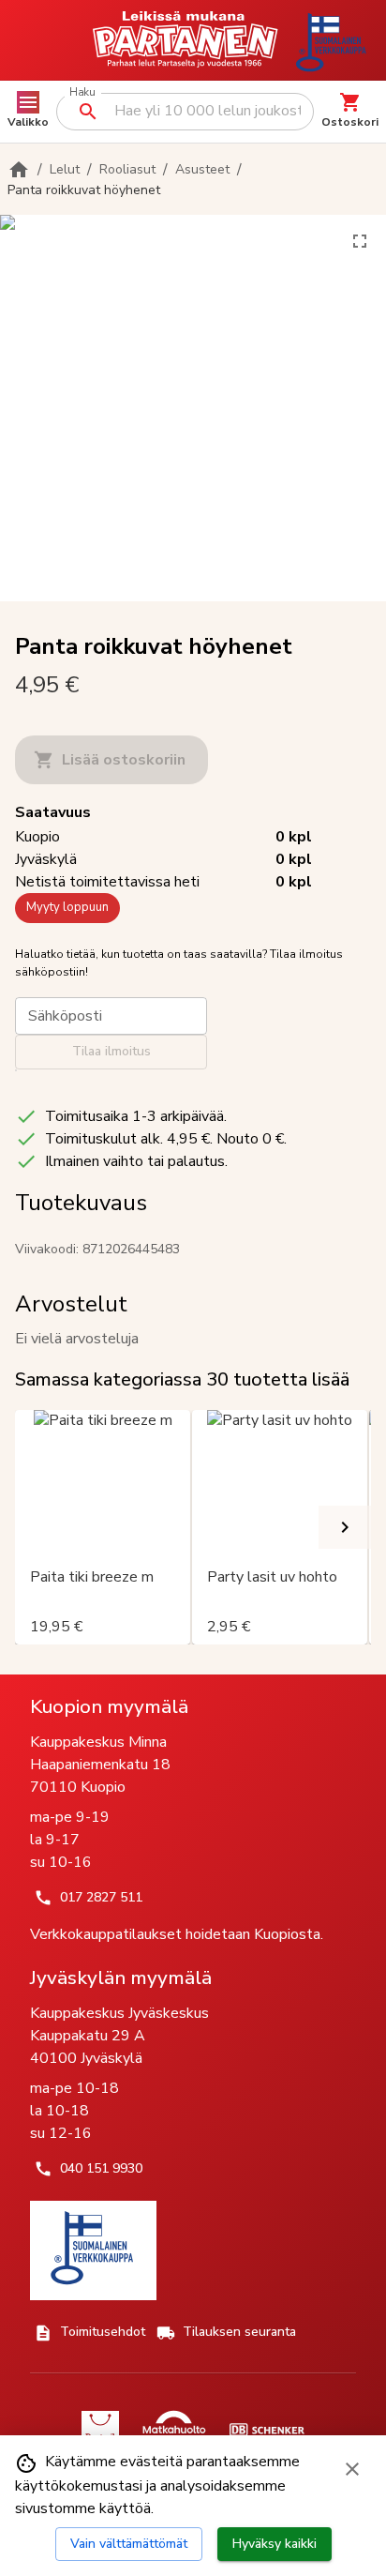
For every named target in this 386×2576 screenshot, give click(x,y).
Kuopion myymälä (109, 1706)
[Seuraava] (345, 1527)
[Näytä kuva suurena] (360, 241)
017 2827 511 (101, 1897)
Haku (82, 92)
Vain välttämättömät (129, 2544)
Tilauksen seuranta (239, 2332)
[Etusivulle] (19, 170)
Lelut (65, 169)
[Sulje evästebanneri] (352, 2469)
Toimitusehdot (103, 2332)
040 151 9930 (101, 2168)
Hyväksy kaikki (275, 2544)
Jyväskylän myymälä (121, 1977)
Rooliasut (127, 169)
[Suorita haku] (88, 112)
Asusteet (202, 169)
